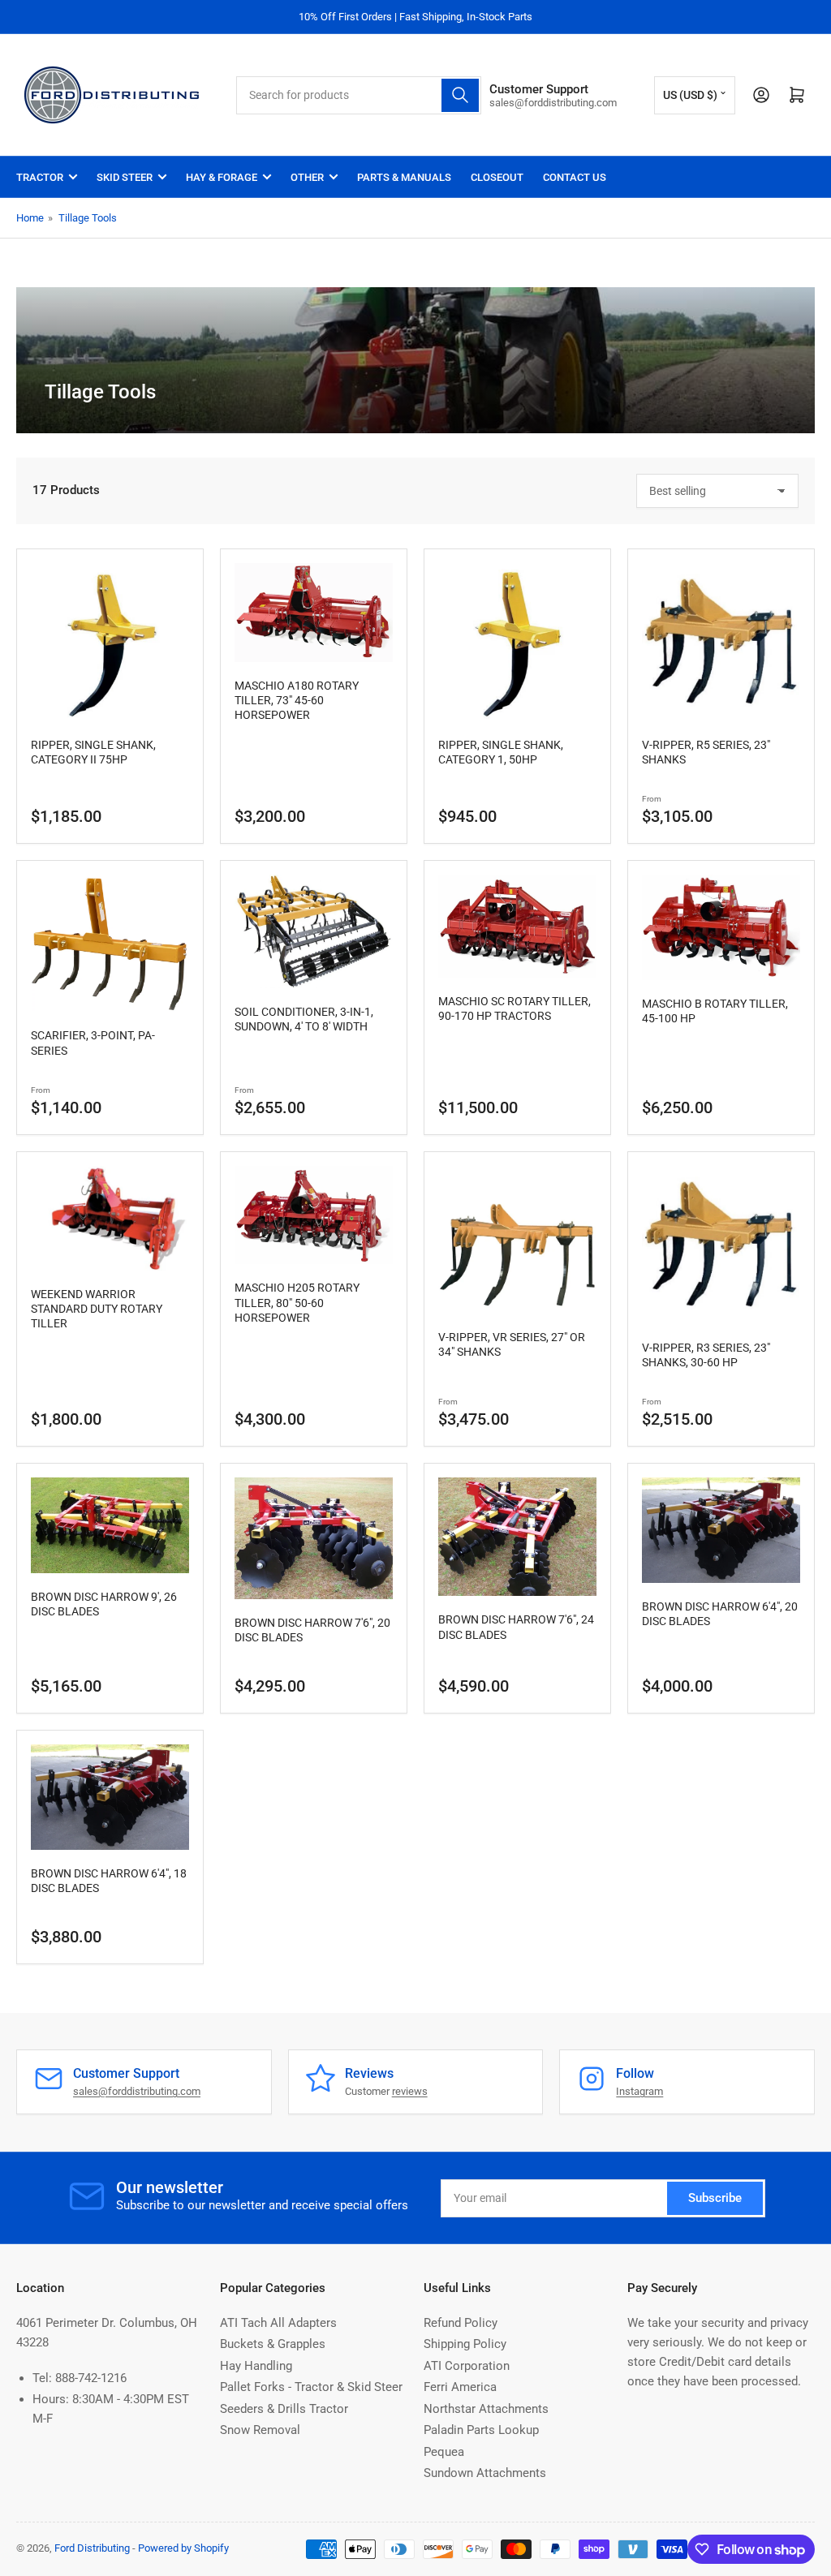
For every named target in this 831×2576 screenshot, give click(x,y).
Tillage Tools (88, 218)
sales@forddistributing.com (137, 2091)
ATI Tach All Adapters (278, 2323)
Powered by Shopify (183, 2548)
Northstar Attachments (486, 2409)
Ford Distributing (92, 2548)
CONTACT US (575, 177)
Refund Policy (461, 2323)
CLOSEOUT (497, 177)
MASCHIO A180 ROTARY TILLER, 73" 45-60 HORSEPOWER (297, 700)
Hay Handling (256, 2366)
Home (30, 218)
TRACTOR (40, 177)
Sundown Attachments (485, 2473)
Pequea (444, 2452)
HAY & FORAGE (222, 177)
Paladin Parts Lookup (481, 2430)
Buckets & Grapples (273, 2344)
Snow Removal (260, 2430)
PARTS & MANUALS (404, 177)
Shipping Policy (465, 2344)
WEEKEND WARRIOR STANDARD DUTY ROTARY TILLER (97, 1309)
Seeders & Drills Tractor (284, 2409)
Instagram (639, 2091)
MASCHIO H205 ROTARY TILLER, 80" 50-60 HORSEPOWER (297, 1302)
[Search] (460, 95)
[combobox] (359, 95)
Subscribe (715, 2198)
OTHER (307, 177)
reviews (410, 2091)
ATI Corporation (467, 2366)
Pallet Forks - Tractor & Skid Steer (311, 2387)
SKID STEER (125, 177)
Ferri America (460, 2387)
